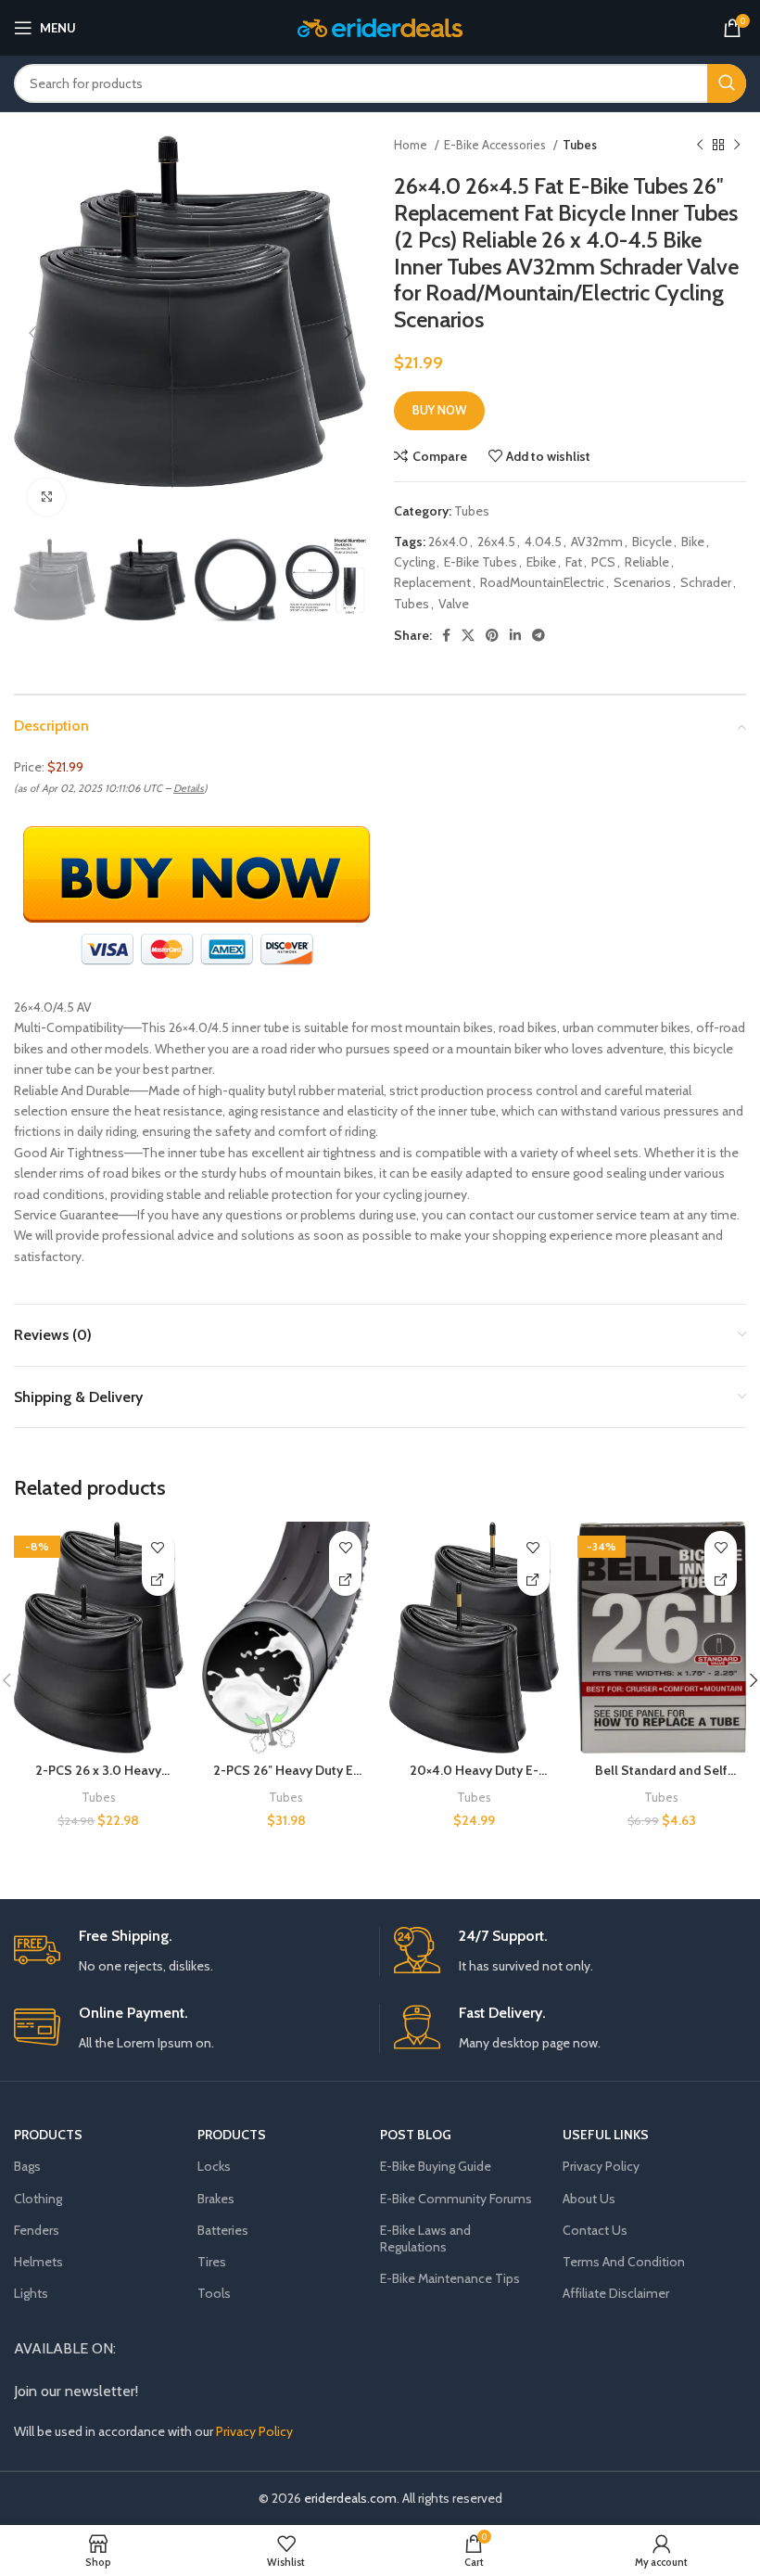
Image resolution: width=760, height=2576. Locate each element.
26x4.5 (496, 542)
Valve (454, 604)
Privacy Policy (601, 2166)
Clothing (38, 2199)
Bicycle (652, 542)
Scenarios (642, 582)
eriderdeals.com (350, 2498)
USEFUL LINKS (606, 2135)
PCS (603, 562)
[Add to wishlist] (158, 1547)
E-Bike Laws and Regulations (425, 2238)
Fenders (37, 2230)
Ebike (541, 562)
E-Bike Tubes (481, 562)
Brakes (216, 2199)
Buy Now (439, 410)
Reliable (647, 562)
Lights (31, 2293)
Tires (212, 2262)
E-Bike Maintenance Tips (450, 2278)
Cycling (414, 562)
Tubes (580, 145)
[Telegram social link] (538, 635)
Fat (574, 562)
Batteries (223, 2230)
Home (412, 145)
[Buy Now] (158, 1580)
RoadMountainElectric (542, 582)
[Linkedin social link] (515, 635)
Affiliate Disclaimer (616, 2293)
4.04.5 (543, 542)
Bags (27, 2166)
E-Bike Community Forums (456, 2199)
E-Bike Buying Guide (436, 2166)
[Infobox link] (190, 1951)
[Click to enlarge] (46, 497)
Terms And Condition (624, 2262)
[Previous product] (700, 146)
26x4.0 (448, 542)
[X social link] (468, 635)
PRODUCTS (48, 2135)
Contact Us (595, 2230)
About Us (589, 2199)
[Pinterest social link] (492, 635)
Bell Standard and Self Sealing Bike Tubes (661, 1779)
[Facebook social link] (446, 635)
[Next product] (737, 146)
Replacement (432, 582)
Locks (214, 2166)
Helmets (38, 2262)
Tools (214, 2293)
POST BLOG (416, 2135)
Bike (693, 542)
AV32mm (597, 542)
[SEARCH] (727, 83)
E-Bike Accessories (496, 145)
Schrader (706, 582)
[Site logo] (380, 26)
